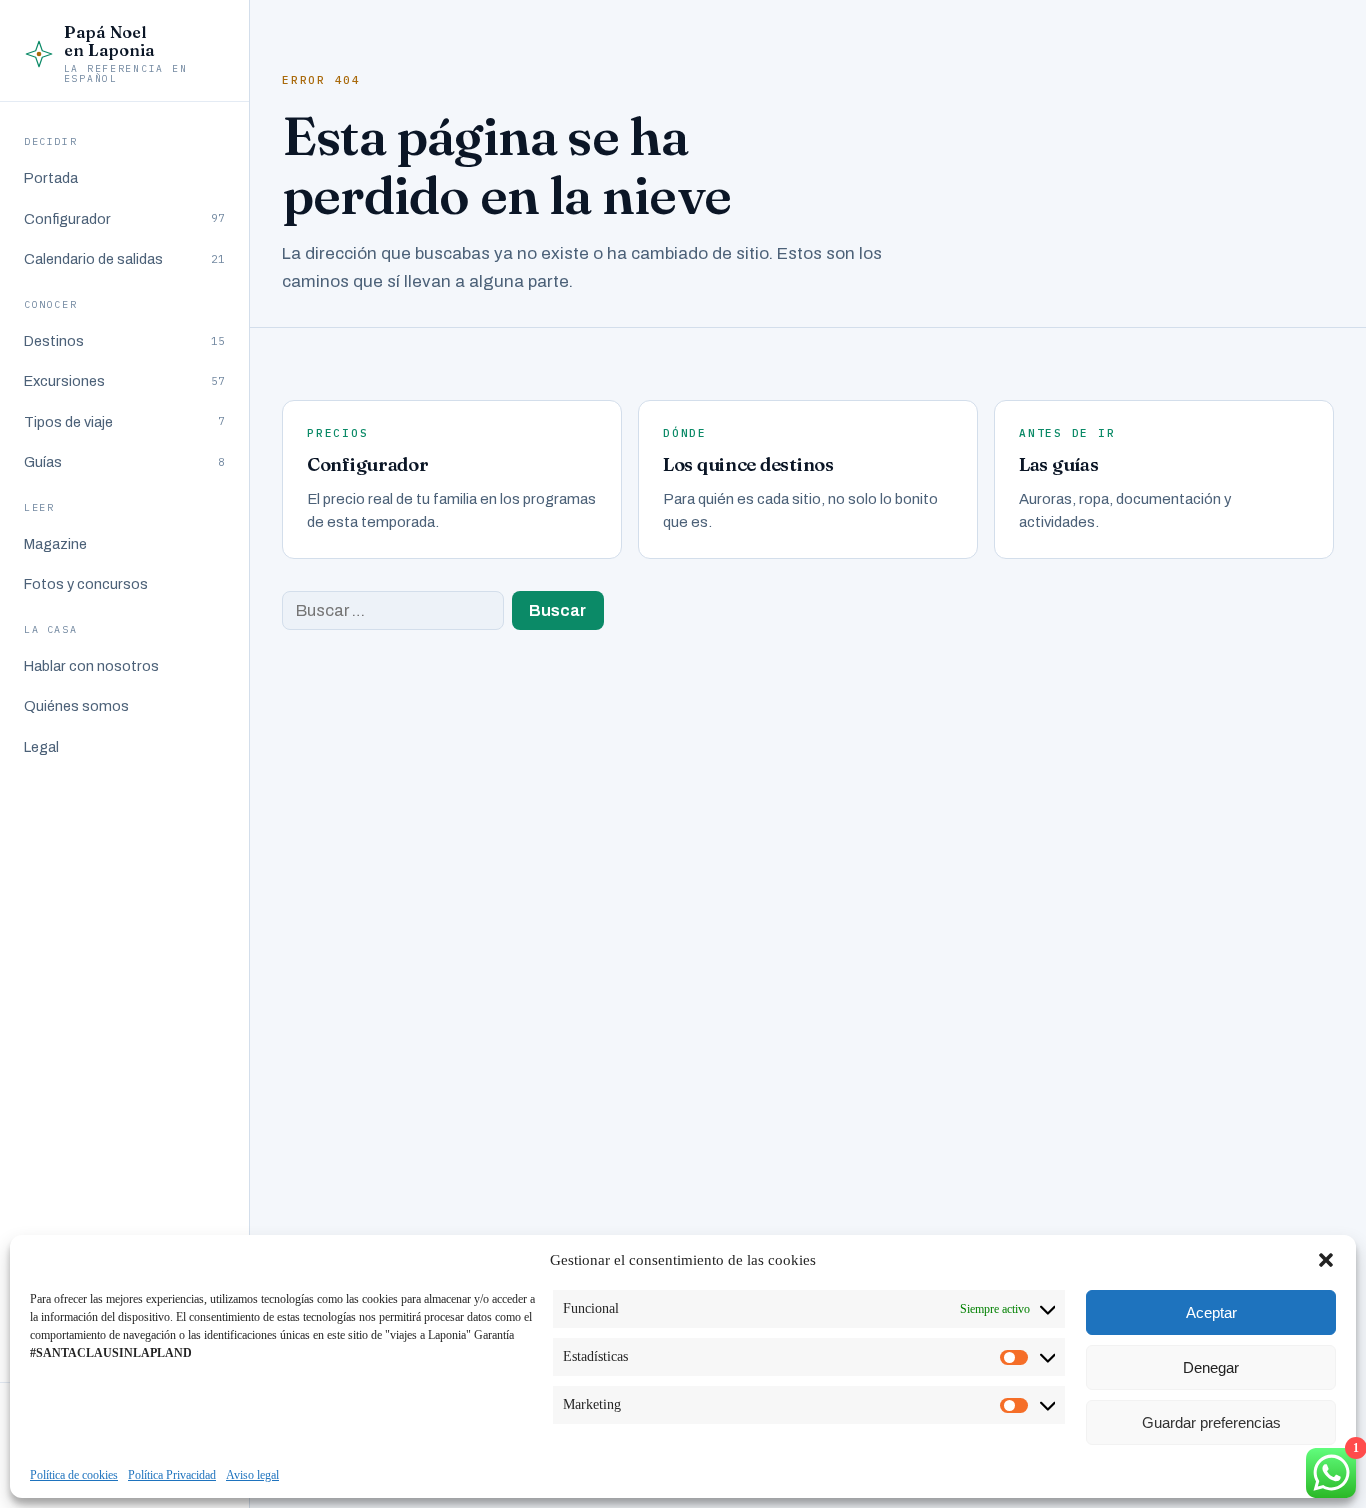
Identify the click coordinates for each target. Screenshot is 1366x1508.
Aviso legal (252, 1475)
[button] (1326, 1260)
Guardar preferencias (1211, 1422)
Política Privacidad (172, 1475)
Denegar (1211, 1367)
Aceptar (1211, 1312)
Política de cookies (74, 1475)
